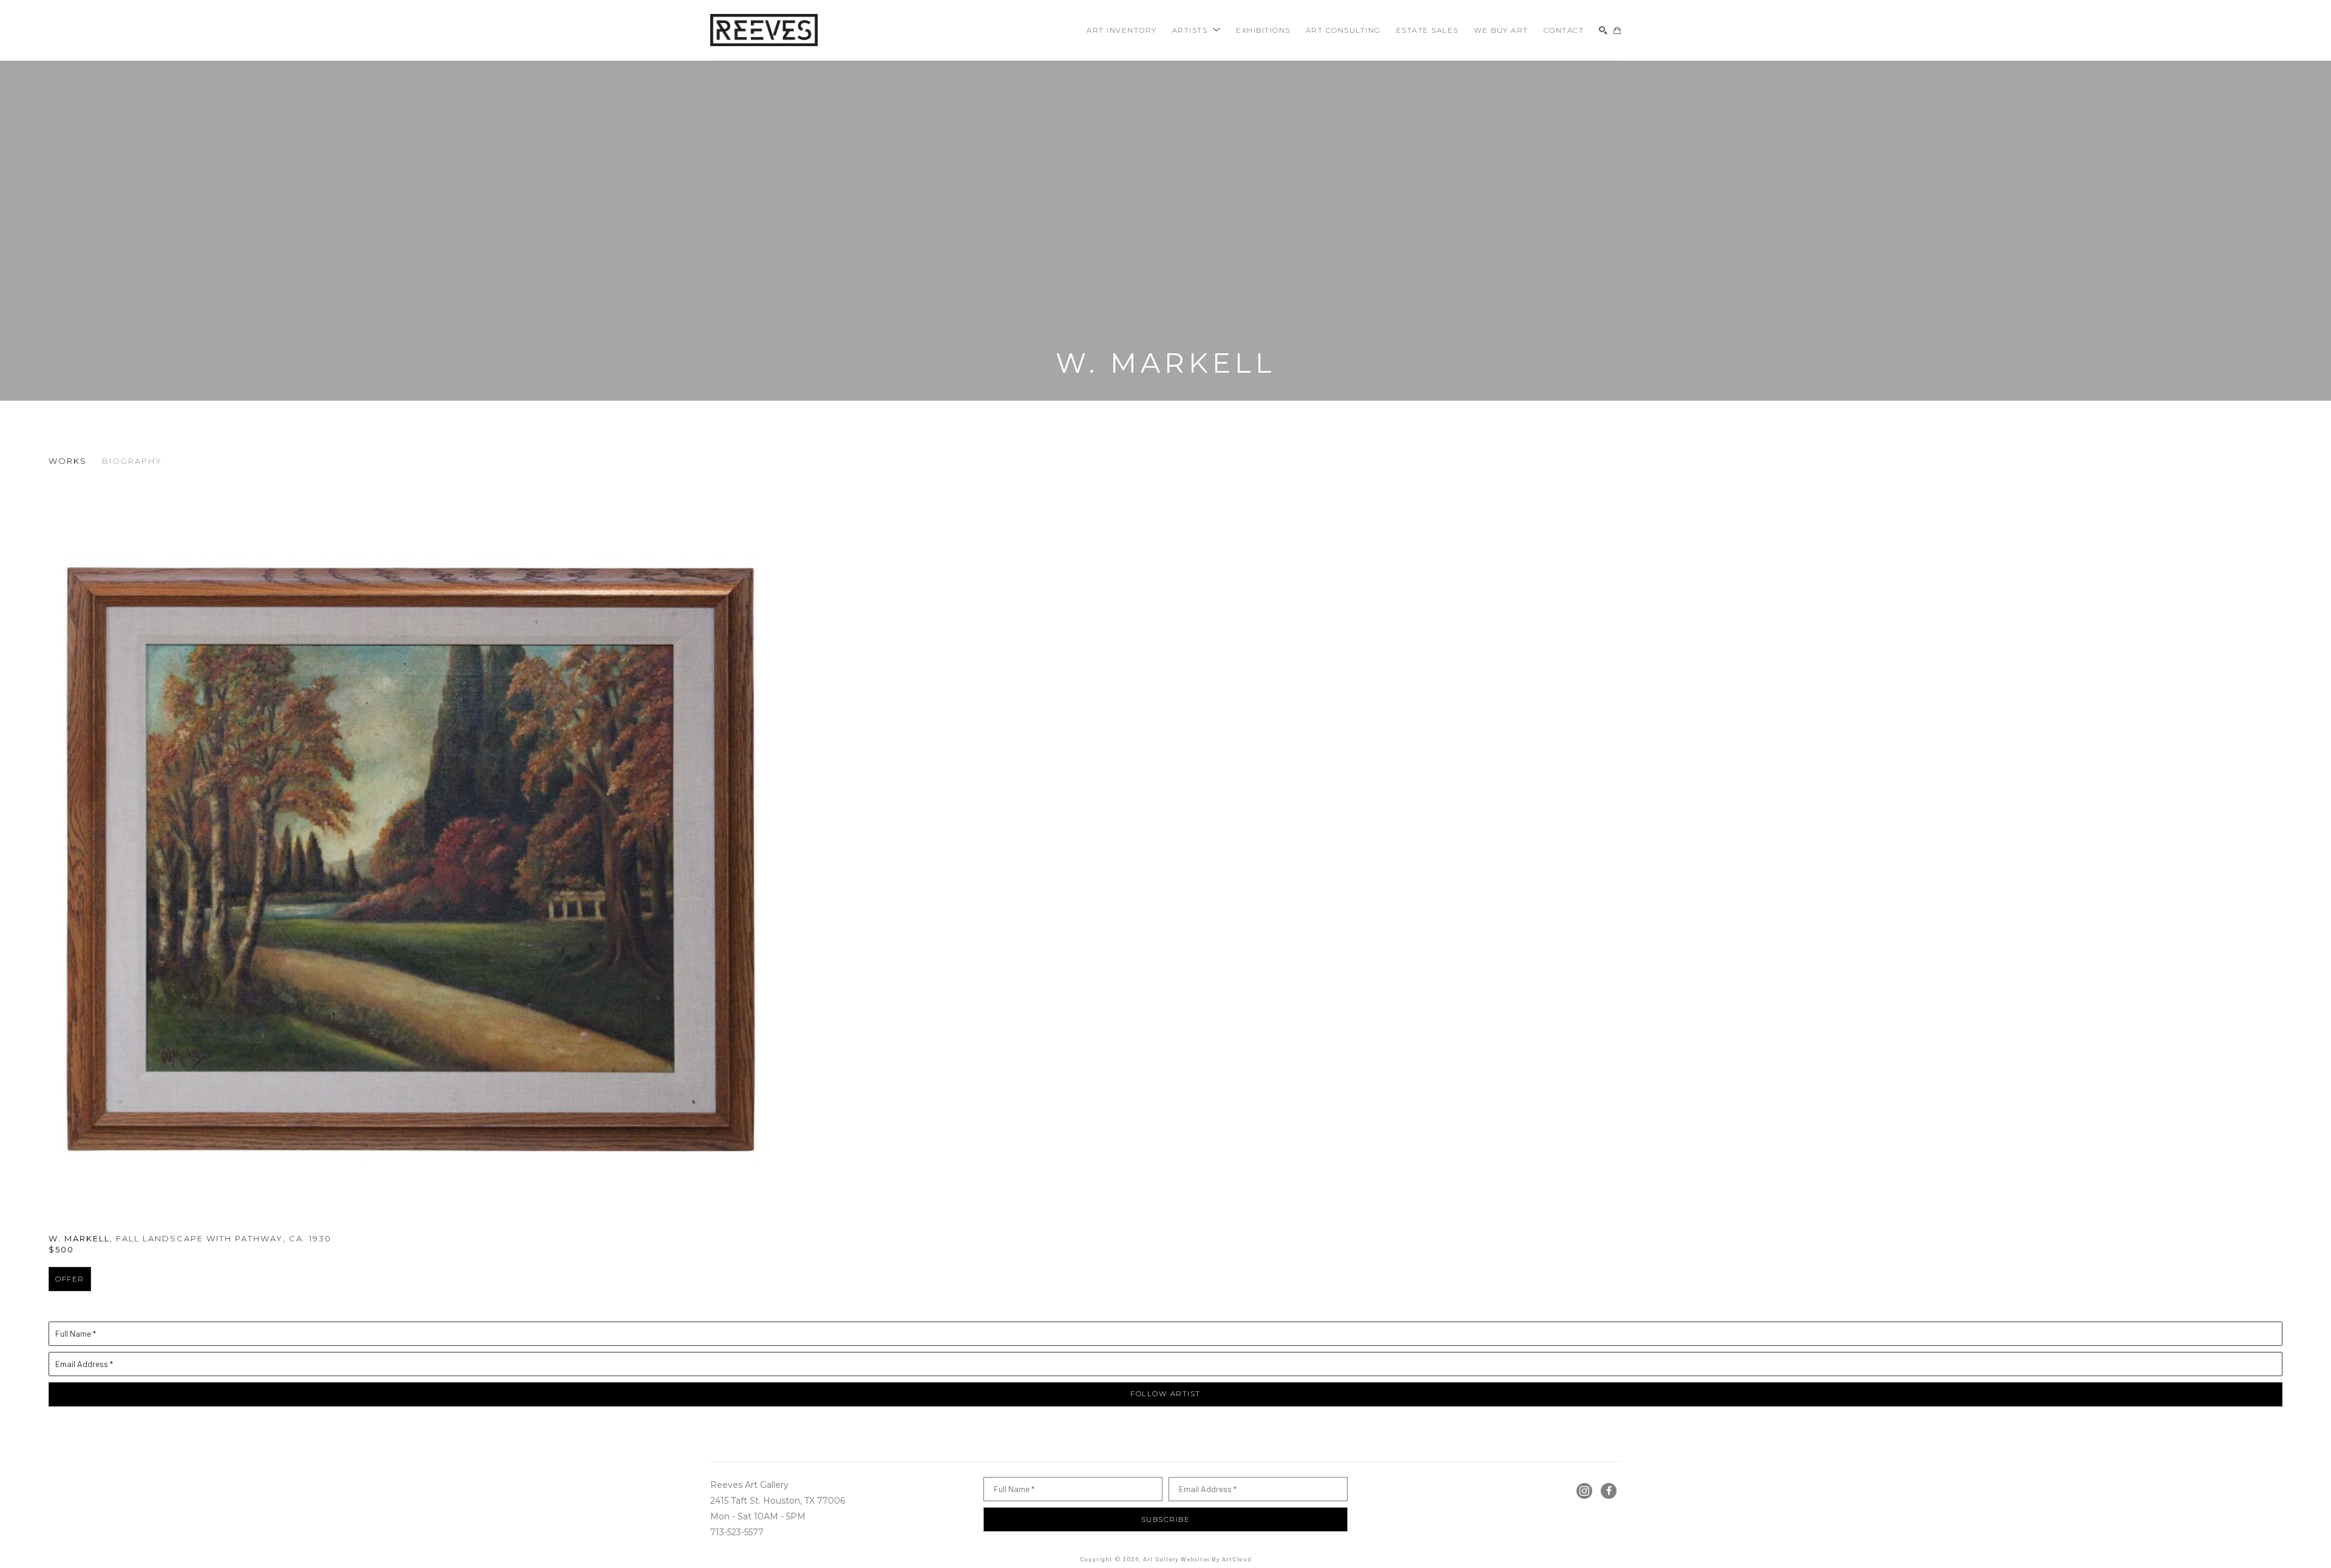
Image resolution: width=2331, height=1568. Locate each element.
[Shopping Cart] (1617, 30)
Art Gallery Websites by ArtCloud (1197, 1559)
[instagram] (1584, 1491)
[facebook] (1609, 1491)
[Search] (1603, 30)
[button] (1197, 30)
